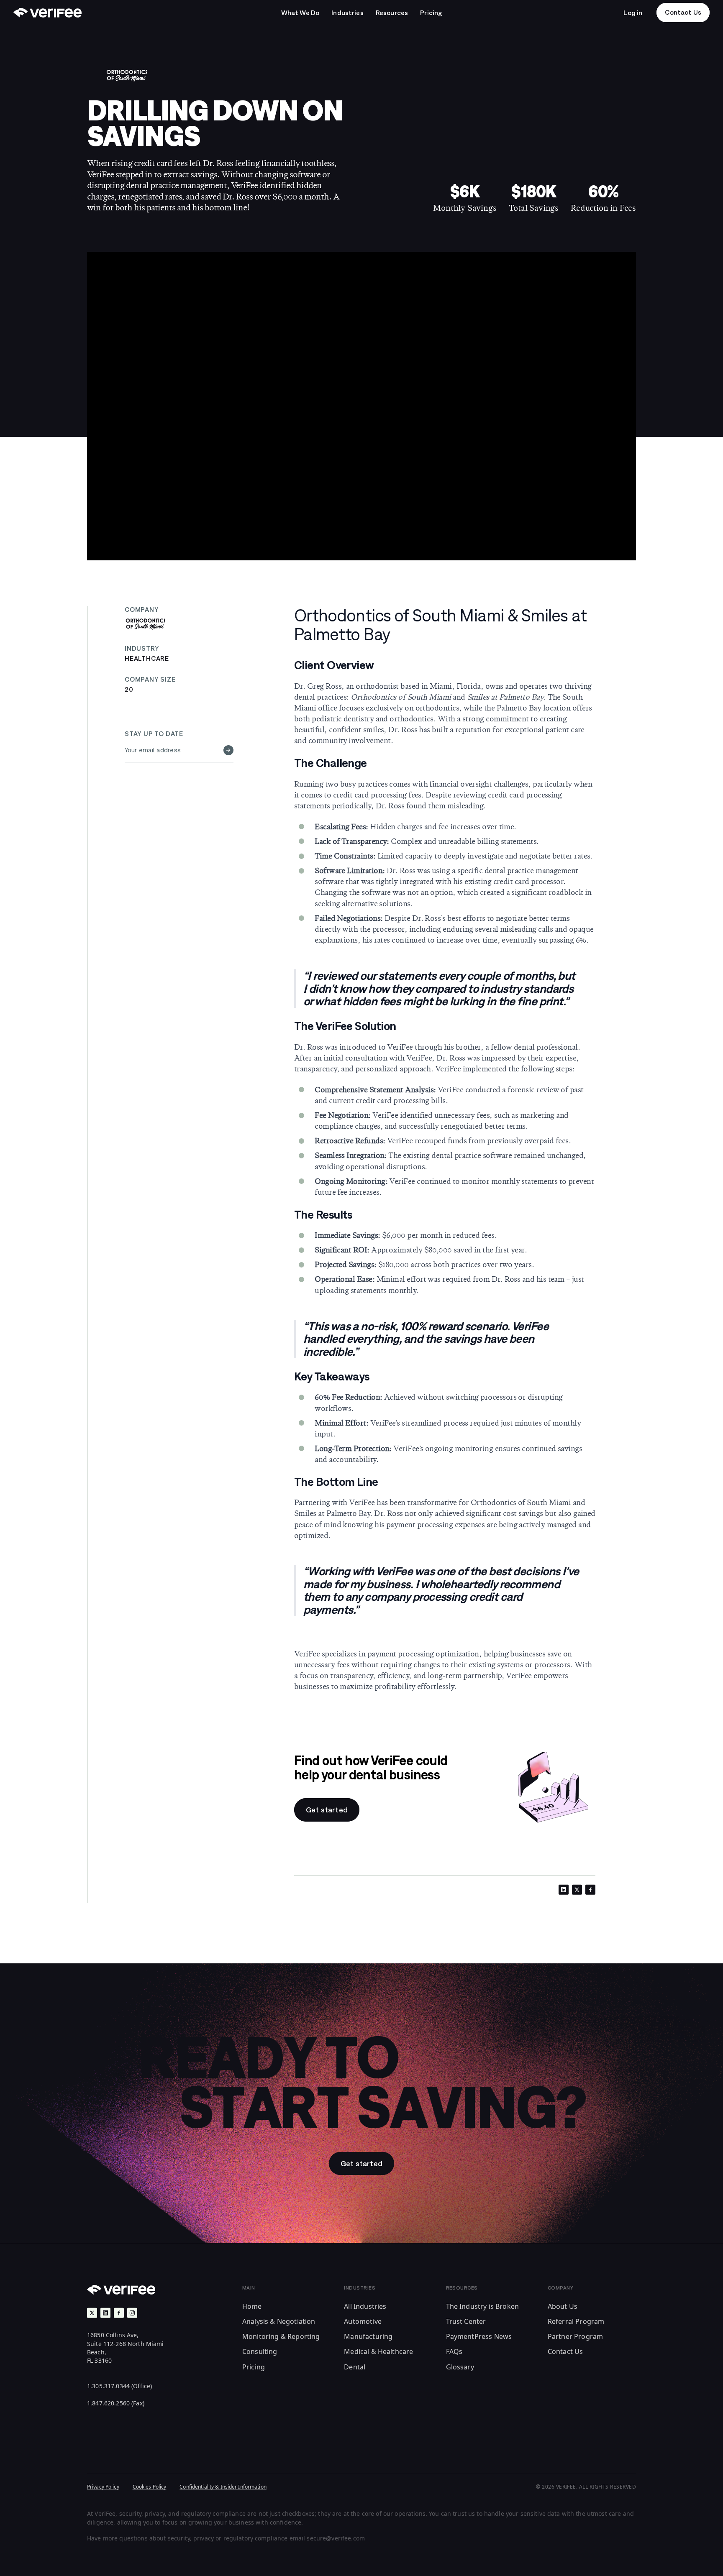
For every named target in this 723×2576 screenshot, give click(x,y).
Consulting (260, 2351)
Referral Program (576, 2321)
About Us (563, 2306)
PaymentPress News (479, 2336)
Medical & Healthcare (378, 2351)
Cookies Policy (150, 2487)
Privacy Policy (103, 2487)
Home (252, 2306)
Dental (355, 2367)
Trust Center (466, 2321)
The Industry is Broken (483, 2306)
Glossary (460, 2367)
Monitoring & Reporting (281, 2336)
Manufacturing (368, 2336)
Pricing (254, 2367)
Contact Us (565, 2351)
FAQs (454, 2351)
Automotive (363, 2321)
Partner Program (575, 2336)
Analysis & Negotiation (279, 2321)
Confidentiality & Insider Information (223, 2487)
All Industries (365, 2306)
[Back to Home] (47, 13)
